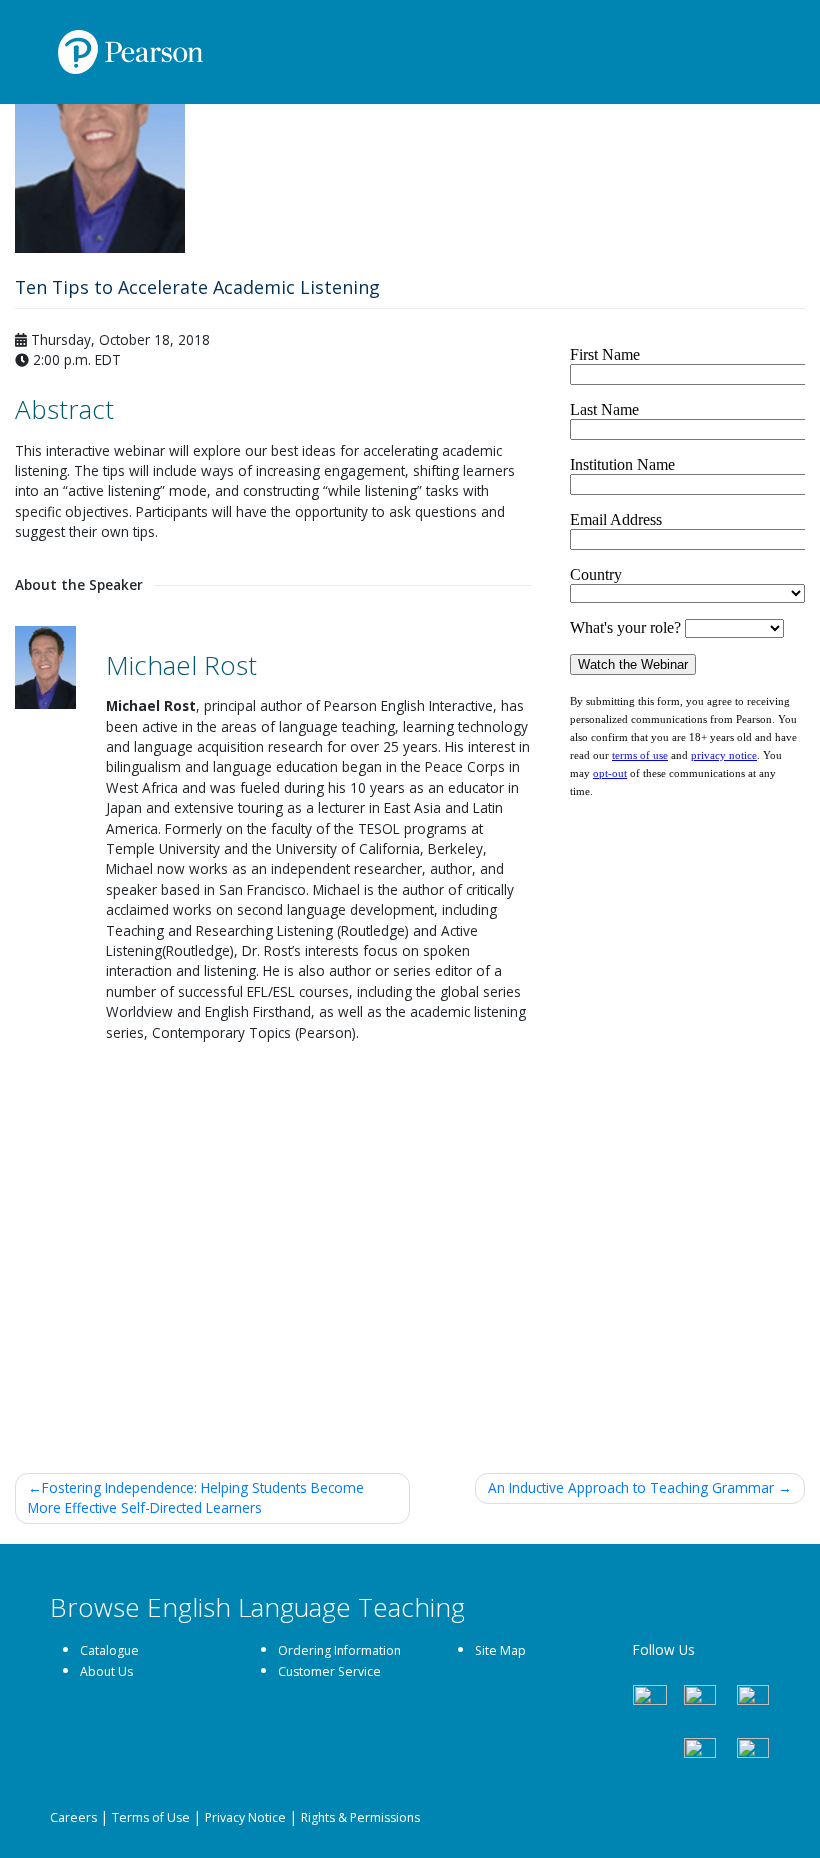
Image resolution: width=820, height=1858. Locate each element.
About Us (106, 1671)
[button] (44, 53)
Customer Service (329, 1671)
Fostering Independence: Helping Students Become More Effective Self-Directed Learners (196, 1497)
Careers (73, 1817)
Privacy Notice (245, 1817)
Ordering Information (339, 1650)
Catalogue (109, 1650)
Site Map (500, 1650)
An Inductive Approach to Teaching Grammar (631, 1487)
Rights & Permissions (360, 1817)
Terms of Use (151, 1817)
